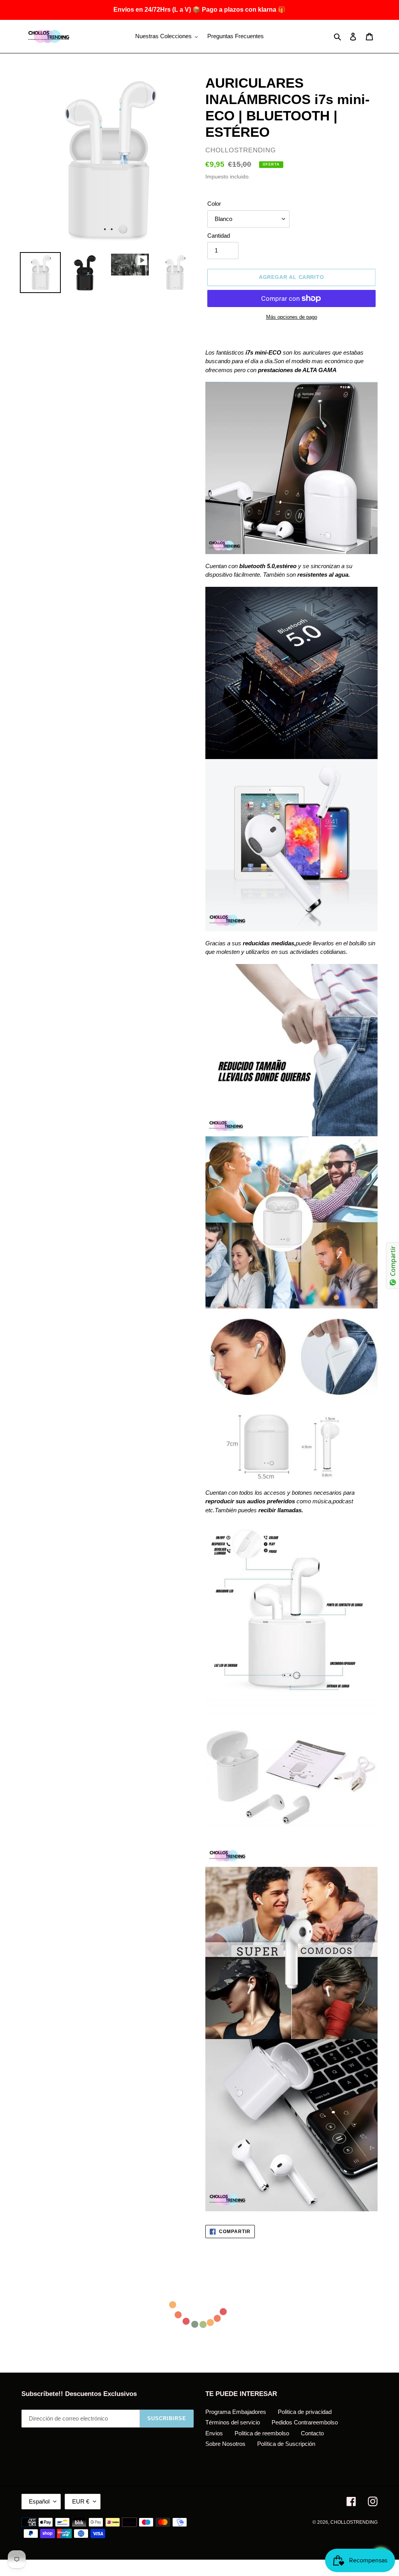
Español (39, 2501)
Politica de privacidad (305, 2412)
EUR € (81, 2501)
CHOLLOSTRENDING (354, 2522)
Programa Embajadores (236, 2412)
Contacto (312, 2433)
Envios (214, 2433)
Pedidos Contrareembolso (305, 2422)
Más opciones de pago (292, 317)
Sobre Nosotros (225, 2444)
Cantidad (219, 236)
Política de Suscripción (286, 2444)
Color (214, 204)
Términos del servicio (233, 2422)
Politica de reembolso (262, 2433)
